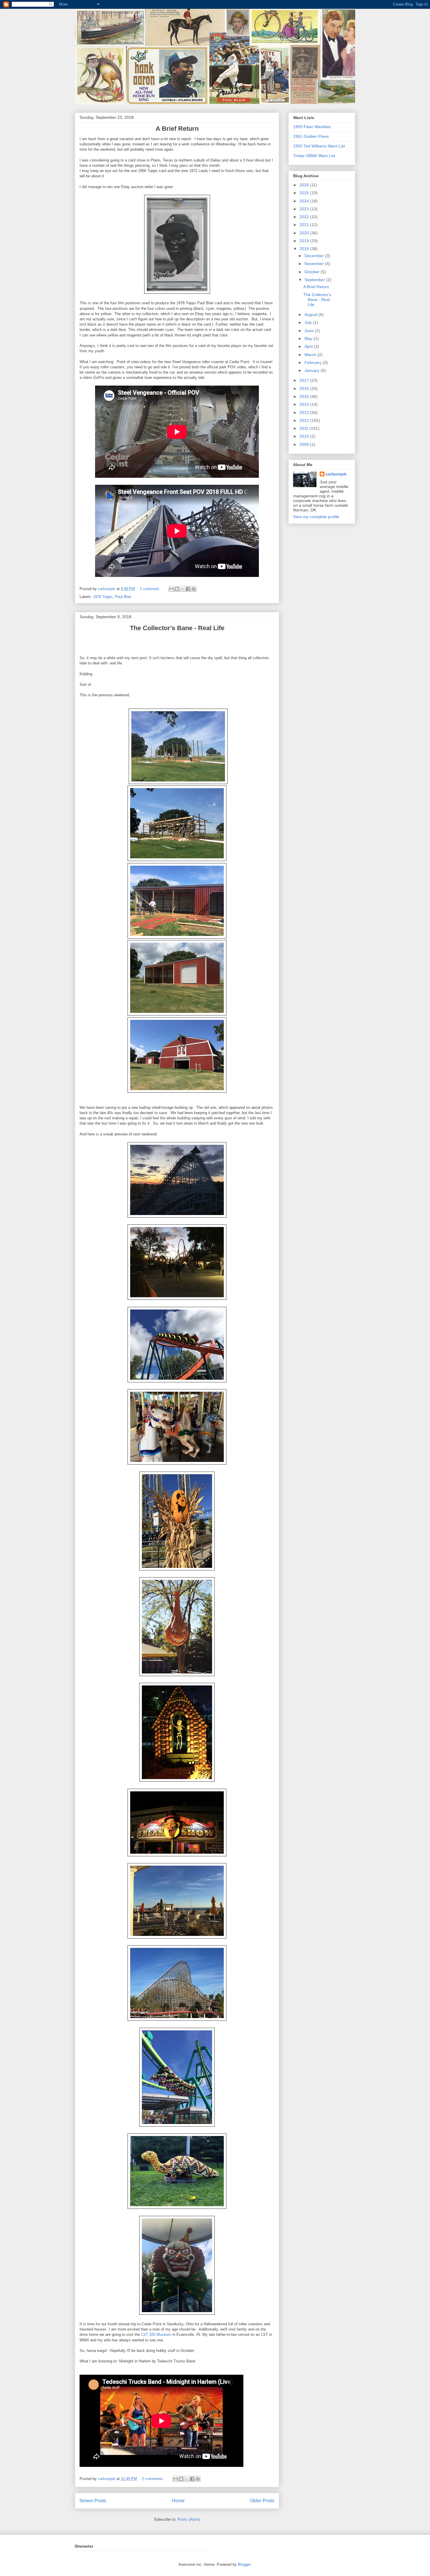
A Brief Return (316, 287)
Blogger (244, 2564)
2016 (305, 389)
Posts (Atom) (189, 2519)
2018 (305, 249)
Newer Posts (93, 2501)
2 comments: (154, 2479)
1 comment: (150, 589)
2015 (305, 396)
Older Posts (262, 2501)
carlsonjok (336, 474)
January (313, 370)
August (312, 315)
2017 (305, 380)
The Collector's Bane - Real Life (317, 300)
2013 (305, 413)
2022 (305, 217)
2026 (305, 185)
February (314, 362)
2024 (305, 201)
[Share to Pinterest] (194, 589)
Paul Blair (123, 597)
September (315, 280)
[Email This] (171, 589)
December (315, 256)
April (309, 346)
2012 (305, 420)
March (311, 355)
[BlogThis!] (177, 589)
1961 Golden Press (311, 136)
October (313, 272)
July (309, 322)
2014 (305, 404)
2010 (305, 436)
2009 (305, 444)
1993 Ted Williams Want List (319, 146)
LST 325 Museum (156, 2334)
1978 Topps (103, 597)
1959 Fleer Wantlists (312, 127)
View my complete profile (316, 517)
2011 (305, 428)
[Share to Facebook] (188, 589)
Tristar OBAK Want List (314, 156)
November (315, 264)
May (309, 338)
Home (178, 2501)
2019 (305, 241)
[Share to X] (183, 589)
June (310, 331)
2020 (305, 233)
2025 (305, 193)
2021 (305, 225)
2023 (305, 209)
